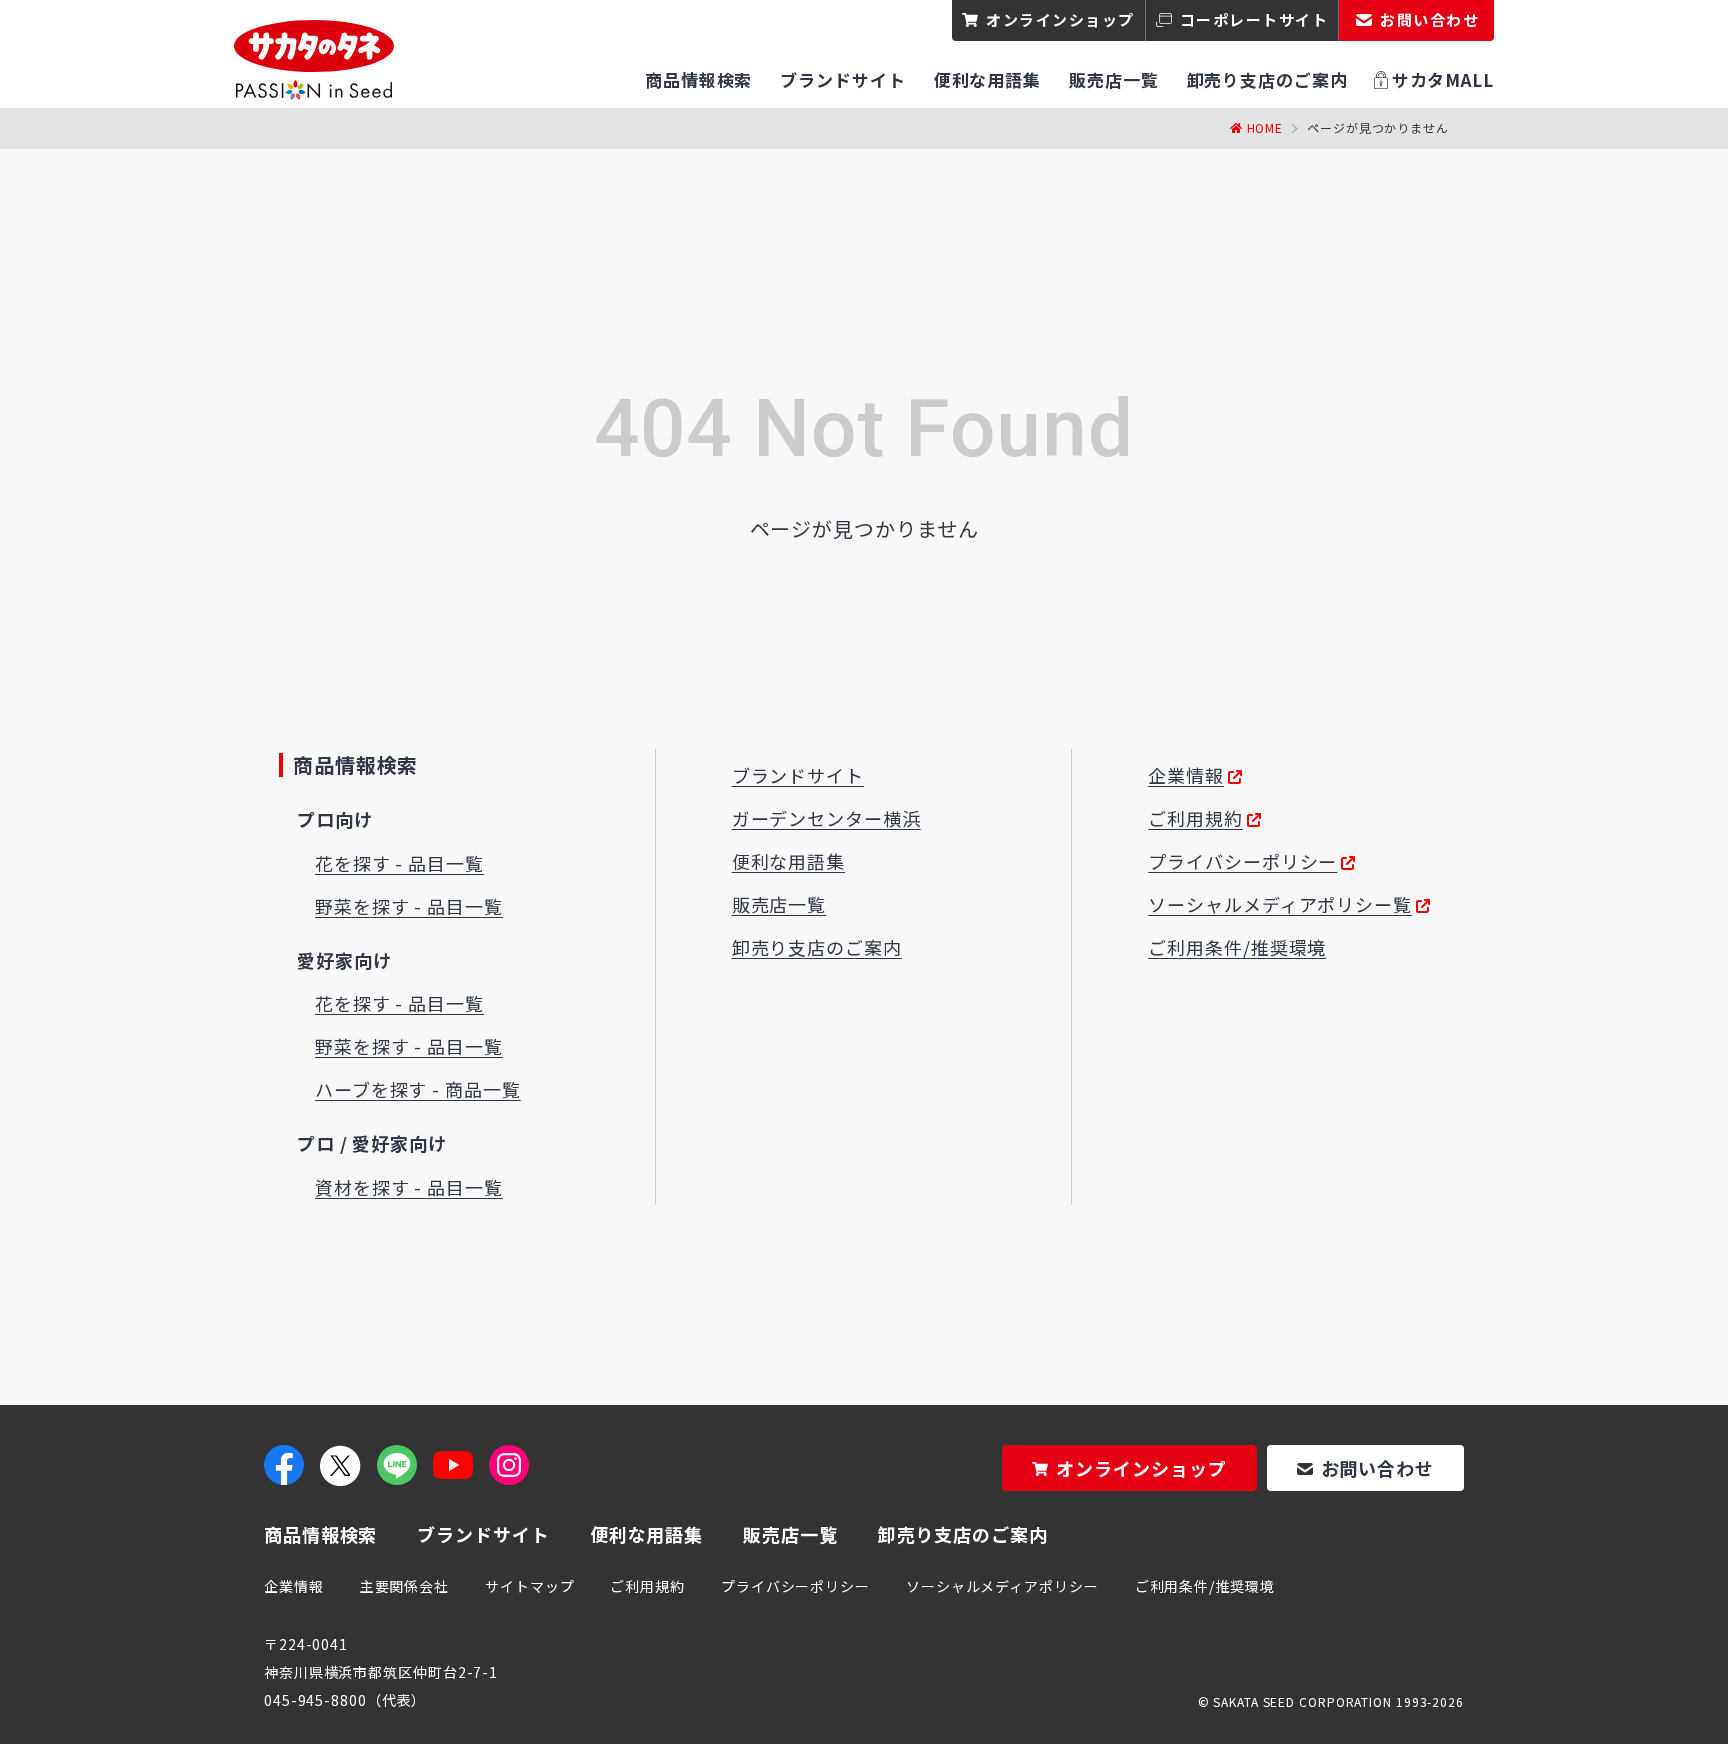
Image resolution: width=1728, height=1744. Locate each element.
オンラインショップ (1060, 19)
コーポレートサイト (1254, 19)
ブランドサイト (798, 775)
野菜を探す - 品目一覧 (409, 906)
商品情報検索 (320, 1534)
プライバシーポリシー (1242, 861)
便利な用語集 (788, 861)
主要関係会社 (404, 1586)
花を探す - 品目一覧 (399, 863)
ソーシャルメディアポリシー (1002, 1586)
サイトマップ (529, 1586)
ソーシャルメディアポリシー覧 (1280, 904)
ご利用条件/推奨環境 (1237, 947)
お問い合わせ (1377, 1468)
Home (1265, 127)
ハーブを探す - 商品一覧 (418, 1089)
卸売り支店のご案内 (817, 947)
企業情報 (1186, 775)
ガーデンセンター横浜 (826, 818)
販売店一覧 (779, 904)
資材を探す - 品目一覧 (409, 1187)
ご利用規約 (1195, 818)
